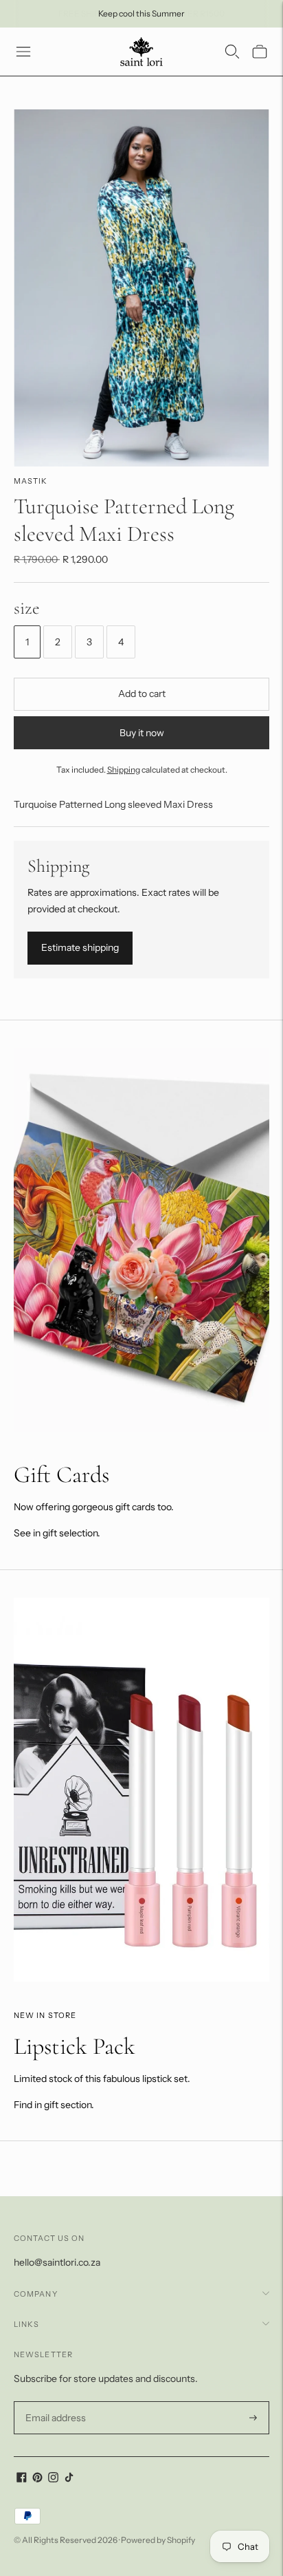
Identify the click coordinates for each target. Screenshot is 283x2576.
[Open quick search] (232, 52)
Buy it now (142, 733)
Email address (54, 2402)
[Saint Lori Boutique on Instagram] (53, 2479)
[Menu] (23, 52)
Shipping (124, 770)
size (27, 608)
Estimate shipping (80, 947)
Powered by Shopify (158, 2540)
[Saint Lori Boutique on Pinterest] (37, 2479)
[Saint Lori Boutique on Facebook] (22, 2479)
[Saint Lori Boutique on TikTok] (69, 2479)
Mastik (31, 481)
